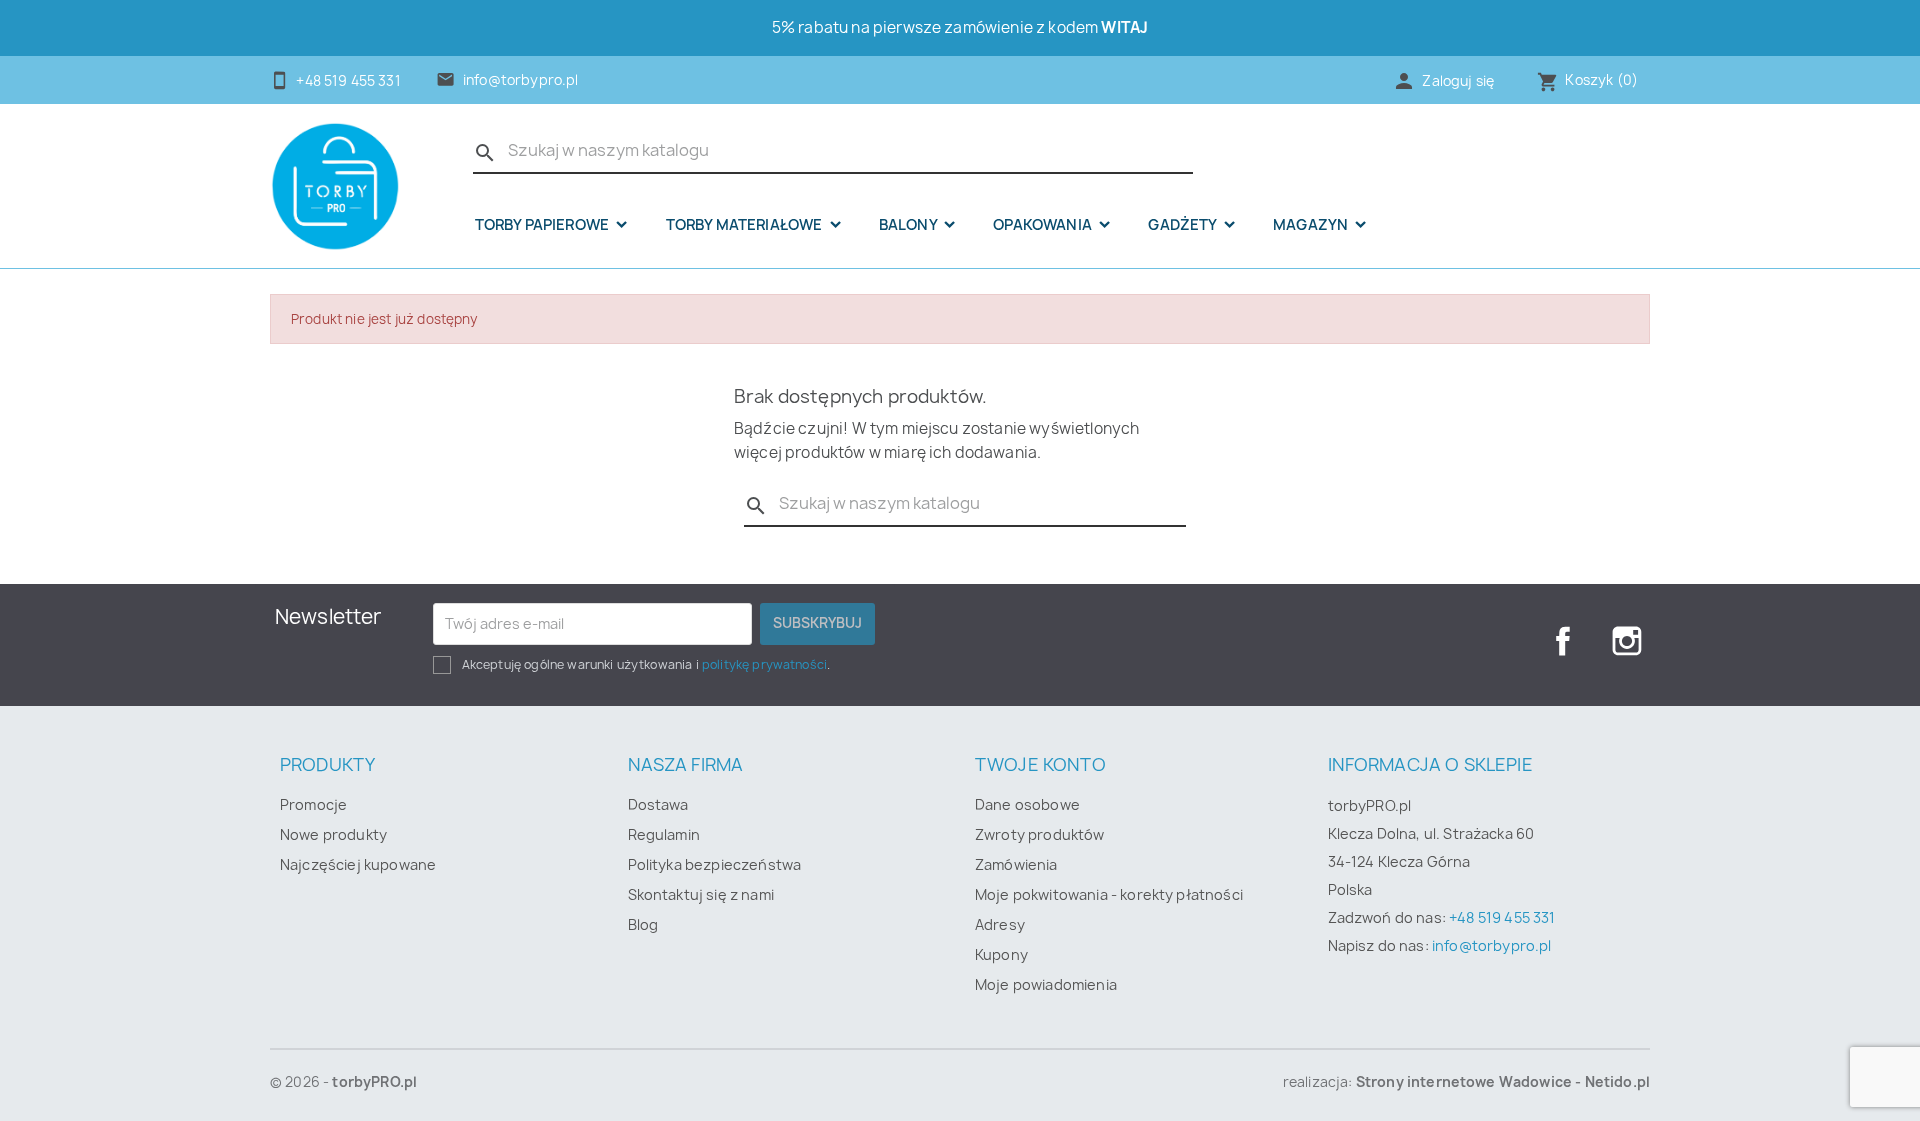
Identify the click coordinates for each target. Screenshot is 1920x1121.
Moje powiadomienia (1046, 984)
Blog (643, 924)
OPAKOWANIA (1044, 225)
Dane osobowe (1027, 804)
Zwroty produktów (1040, 834)
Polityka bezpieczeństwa (715, 864)
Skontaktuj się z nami (701, 894)
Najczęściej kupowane (358, 864)
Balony (909, 225)
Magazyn (1312, 225)
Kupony (1001, 954)
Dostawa (658, 804)
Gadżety (1183, 225)
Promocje (313, 804)
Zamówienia (1016, 864)
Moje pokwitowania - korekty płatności (1109, 894)
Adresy (1000, 924)
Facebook (1563, 641)
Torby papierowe (544, 225)
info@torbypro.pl (521, 80)
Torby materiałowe (746, 225)
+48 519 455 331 (1502, 917)
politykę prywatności (764, 664)
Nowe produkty (333, 834)
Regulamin (664, 834)
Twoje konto (1040, 764)
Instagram (1627, 641)
